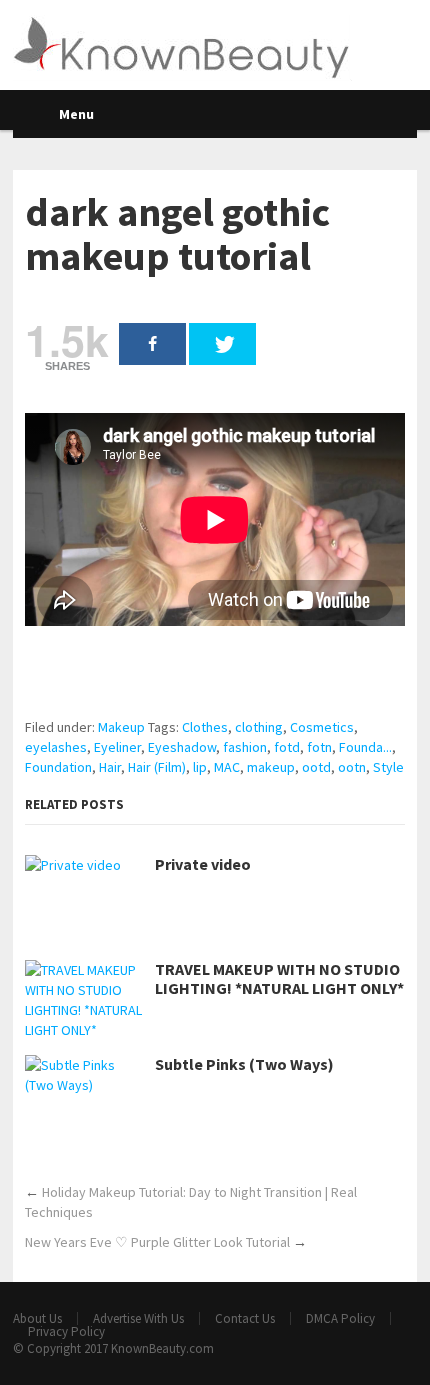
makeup (271, 767)
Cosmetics (322, 727)
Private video (203, 864)
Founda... (365, 747)
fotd (287, 747)
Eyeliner (117, 747)
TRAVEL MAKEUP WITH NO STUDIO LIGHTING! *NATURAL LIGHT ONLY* (279, 979)
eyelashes (56, 747)
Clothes (205, 727)
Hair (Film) (157, 767)
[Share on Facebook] (152, 344)
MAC (227, 767)
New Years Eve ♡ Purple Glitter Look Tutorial (157, 1242)
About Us (37, 1318)
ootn (352, 767)
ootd (316, 767)
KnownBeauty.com (162, 1348)
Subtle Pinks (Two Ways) (244, 1064)
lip (200, 767)
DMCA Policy (340, 1318)
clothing (259, 727)
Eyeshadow (182, 747)
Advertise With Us (138, 1318)
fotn (319, 747)
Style (388, 767)
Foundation (58, 767)
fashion (245, 747)
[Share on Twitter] (222, 344)
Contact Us (245, 1318)
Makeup (121, 727)
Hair (110, 767)
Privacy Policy (66, 1331)
